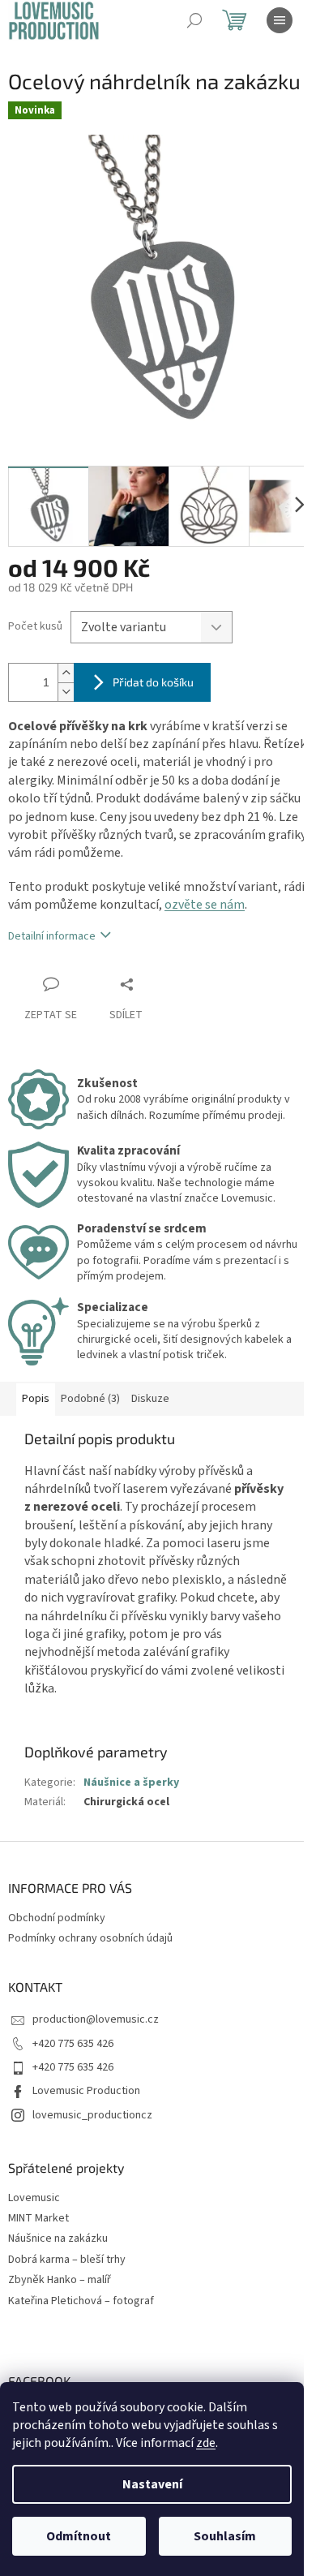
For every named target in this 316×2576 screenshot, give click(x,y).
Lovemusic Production (86, 2091)
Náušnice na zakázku (58, 2239)
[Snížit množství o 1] (66, 692)
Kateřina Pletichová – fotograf (81, 2301)
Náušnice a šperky (131, 1783)
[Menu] (280, 20)
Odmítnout (79, 2536)
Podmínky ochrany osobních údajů (90, 1938)
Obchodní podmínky (57, 1918)
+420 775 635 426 (73, 2044)
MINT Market (38, 2219)
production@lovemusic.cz (96, 2019)
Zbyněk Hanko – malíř (60, 2280)
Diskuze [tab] (150, 1399)
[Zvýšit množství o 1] (66, 673)
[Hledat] (194, 20)
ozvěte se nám (205, 905)
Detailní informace (52, 936)
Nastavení (152, 2484)
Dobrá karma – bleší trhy (67, 2260)
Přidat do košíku (153, 682)
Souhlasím (225, 2536)
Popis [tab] (36, 1399)
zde (206, 2443)
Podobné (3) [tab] (90, 1399)
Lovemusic (34, 2198)
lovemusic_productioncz (92, 2115)
